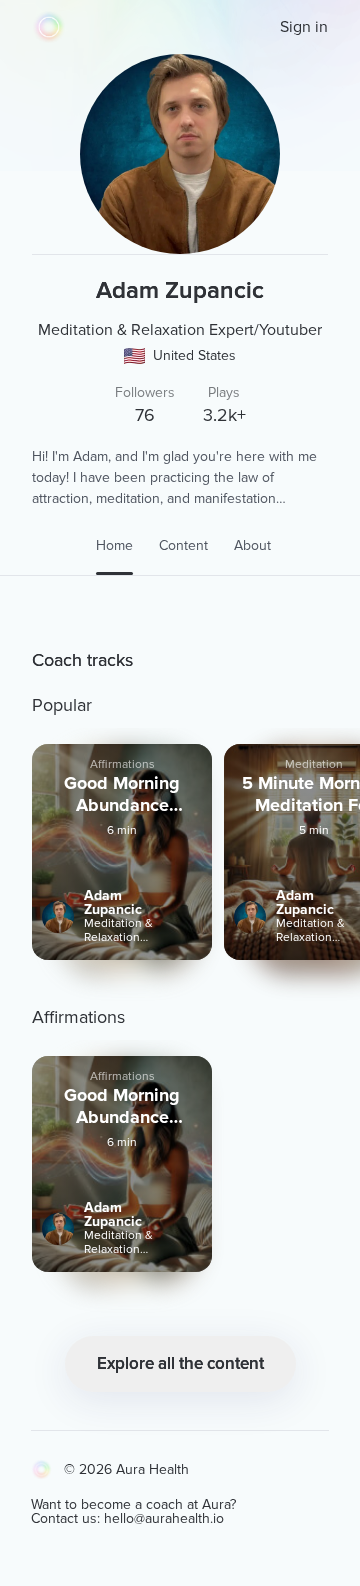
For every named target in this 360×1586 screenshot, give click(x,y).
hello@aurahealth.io (164, 1518)
